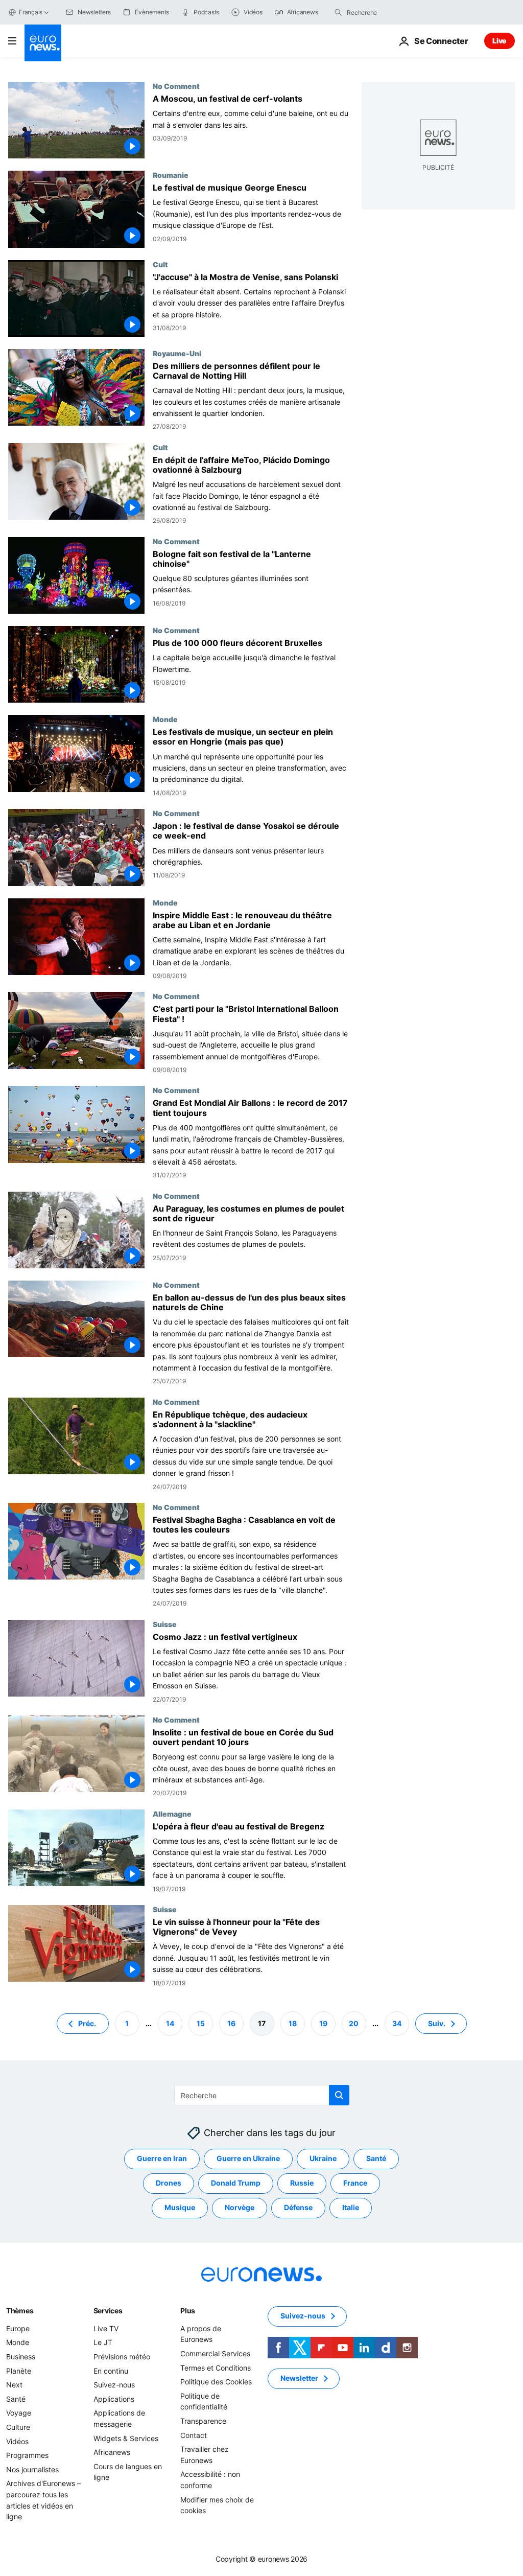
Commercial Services (215, 2353)
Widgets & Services (126, 2438)
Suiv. (437, 2023)
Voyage (19, 2413)
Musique (180, 2207)
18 (293, 2023)
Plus (188, 2311)
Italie (351, 2207)
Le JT (103, 2342)
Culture (18, 2427)
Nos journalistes (32, 2469)
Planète (19, 2370)
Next (14, 2385)
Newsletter (299, 2378)
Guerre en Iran (162, 2158)
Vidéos (17, 2441)
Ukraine (323, 2158)
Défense (298, 2207)
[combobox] (390, 12)
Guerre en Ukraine (248, 2158)
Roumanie (171, 175)
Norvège (240, 2207)
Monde (165, 719)
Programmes (27, 2455)
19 (323, 2023)
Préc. (87, 2023)
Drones (169, 2183)
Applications (114, 2399)
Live (500, 41)
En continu (111, 2370)
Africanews (112, 2452)
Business (21, 2357)
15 (201, 2023)
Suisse (165, 1624)
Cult (160, 264)
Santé (376, 2158)
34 (397, 2023)
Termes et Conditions (216, 2367)
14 (170, 2023)
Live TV (106, 2328)
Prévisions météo (122, 2357)
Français (31, 12)
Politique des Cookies (216, 2382)
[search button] (338, 12)
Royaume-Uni (177, 353)
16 (231, 2023)
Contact (194, 2435)
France (355, 2183)
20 (354, 2023)
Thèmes (20, 2311)
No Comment (176, 86)
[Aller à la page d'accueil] (43, 43)
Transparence (203, 2421)
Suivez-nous (114, 2385)
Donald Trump (236, 2183)
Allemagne (172, 1814)
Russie (302, 2183)
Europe (18, 2328)
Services (108, 2311)
